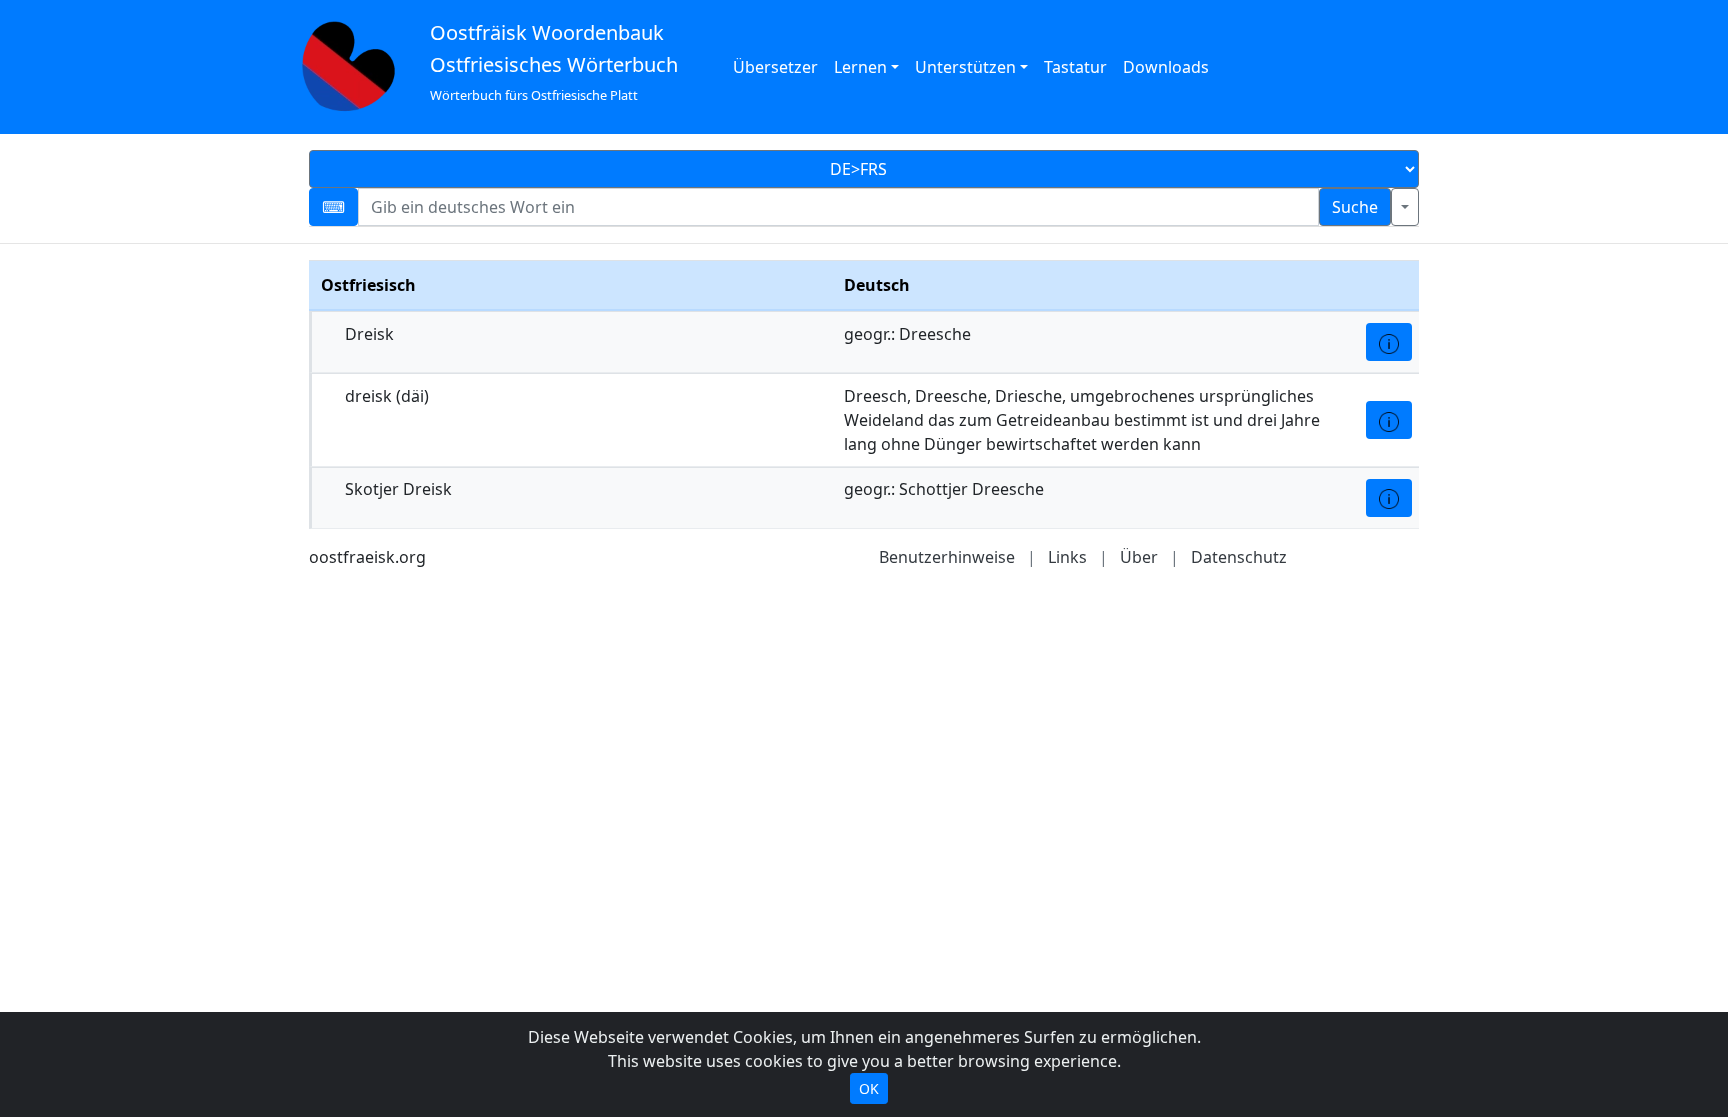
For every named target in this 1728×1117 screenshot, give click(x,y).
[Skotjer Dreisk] (1389, 498)
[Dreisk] (1389, 342)
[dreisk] (1389, 420)
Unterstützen (965, 67)
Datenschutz (1239, 557)
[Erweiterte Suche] (1405, 207)
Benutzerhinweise (947, 557)
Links (1067, 557)
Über (1139, 557)
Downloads (1166, 67)
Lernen (860, 67)
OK (869, 1088)
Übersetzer (775, 67)
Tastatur (1075, 67)
